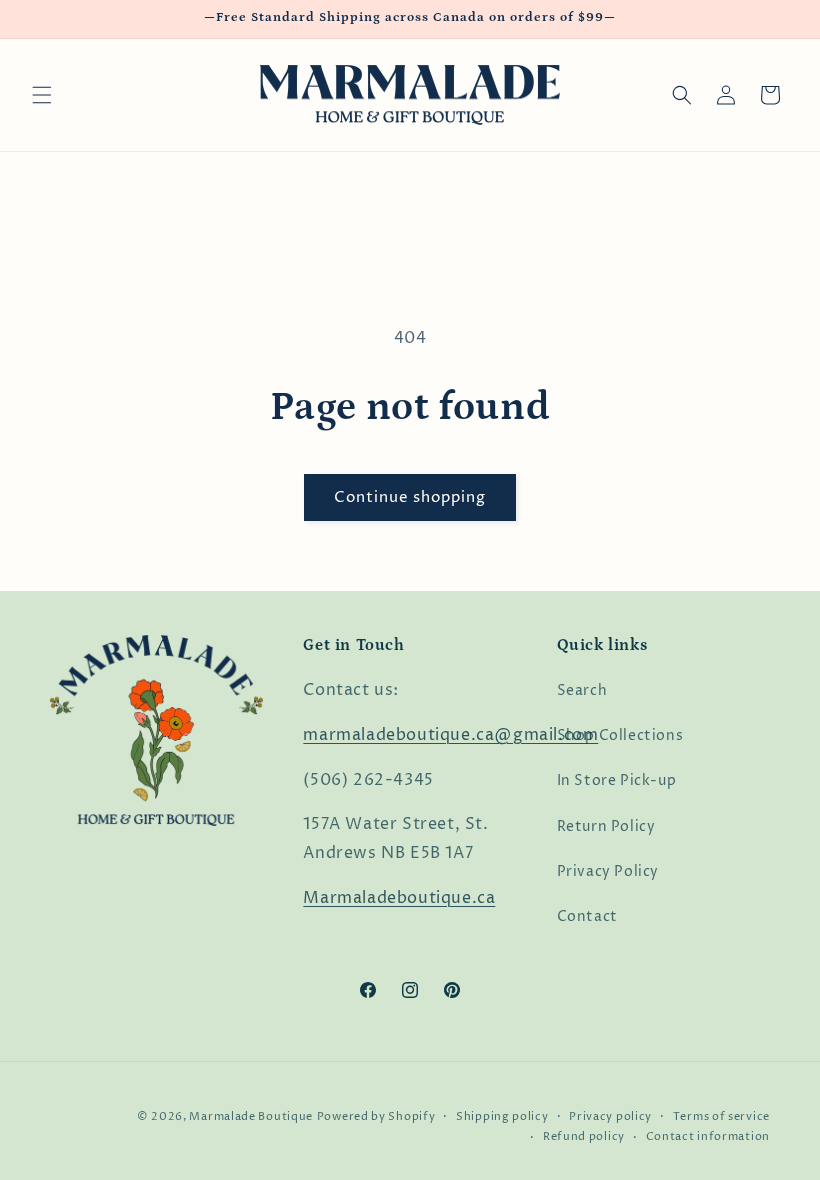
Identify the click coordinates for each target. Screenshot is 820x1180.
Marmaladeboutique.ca (399, 898)
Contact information (708, 1136)
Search (582, 690)
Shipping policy (502, 1116)
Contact (587, 916)
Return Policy (606, 826)
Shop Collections (620, 735)
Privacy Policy (608, 871)
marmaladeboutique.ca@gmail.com (450, 735)
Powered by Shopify (376, 1116)
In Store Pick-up (617, 780)
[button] (42, 95)
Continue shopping (410, 497)
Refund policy (584, 1136)
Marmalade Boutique (251, 1116)
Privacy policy (610, 1116)
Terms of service (721, 1116)
